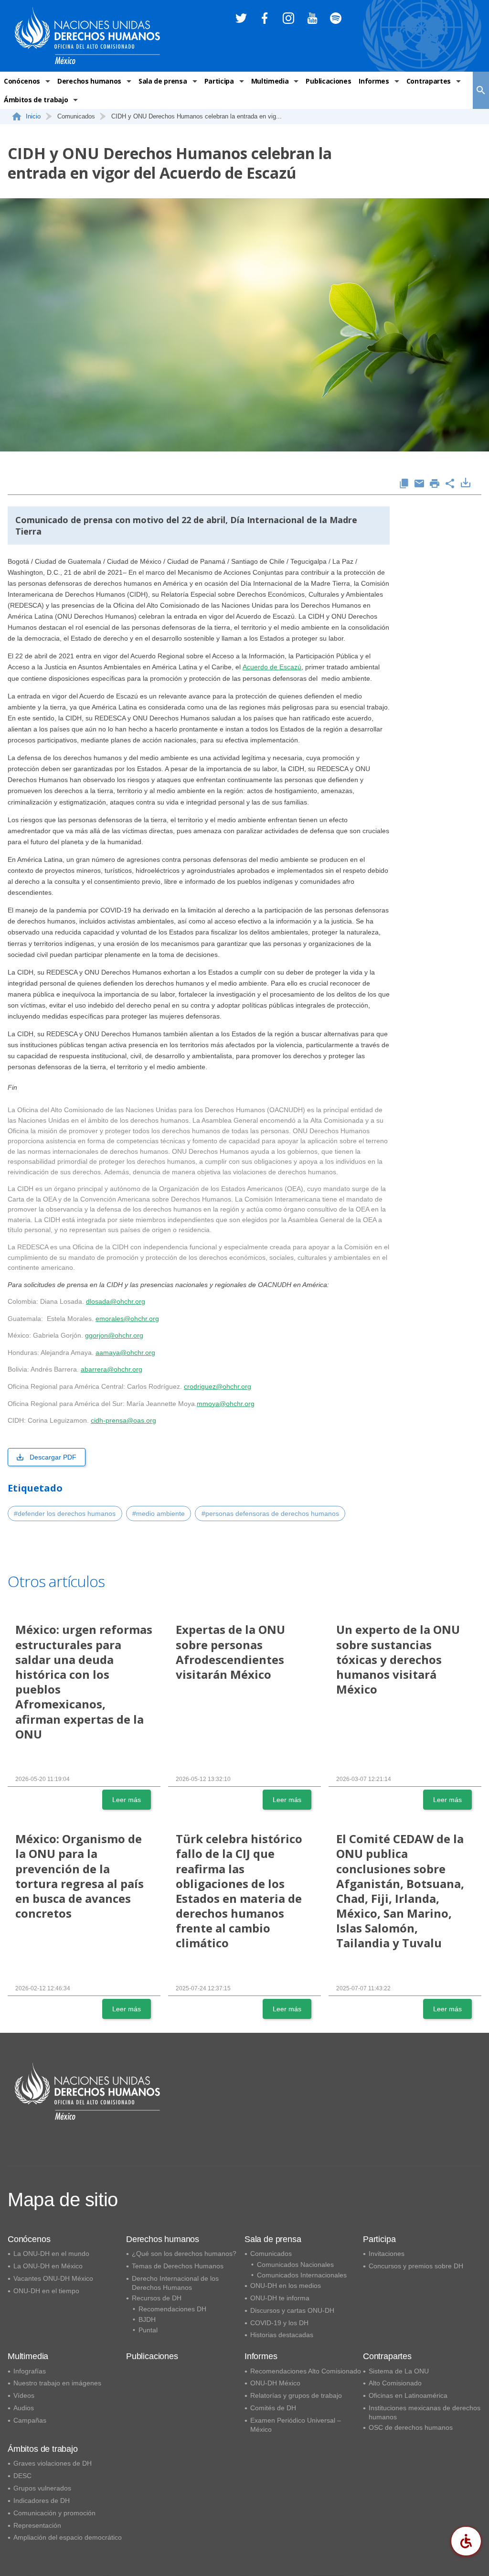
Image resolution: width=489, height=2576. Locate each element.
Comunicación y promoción (54, 2513)
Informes (374, 81)
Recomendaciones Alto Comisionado (306, 2371)
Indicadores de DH (42, 2501)
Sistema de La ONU (399, 2371)
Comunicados (271, 2254)
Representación (37, 2525)
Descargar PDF (53, 1457)
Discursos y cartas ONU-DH (292, 2310)
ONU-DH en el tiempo (46, 2291)
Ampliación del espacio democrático (68, 2537)
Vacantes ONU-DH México (53, 2278)
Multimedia (270, 81)
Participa (219, 81)
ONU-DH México (275, 2383)
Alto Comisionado (395, 2383)
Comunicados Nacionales (295, 2265)
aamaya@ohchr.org (125, 1352)
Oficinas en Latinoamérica (408, 2395)
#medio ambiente (159, 1513)
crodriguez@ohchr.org (218, 1386)
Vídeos (24, 2395)
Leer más (127, 1800)
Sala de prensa (163, 81)
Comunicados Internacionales (302, 2275)
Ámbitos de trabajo (36, 100)
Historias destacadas (282, 2335)
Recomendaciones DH (172, 2309)
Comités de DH (273, 2408)
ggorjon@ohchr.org (114, 1335)
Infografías (30, 2371)
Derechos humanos (89, 81)
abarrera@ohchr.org (112, 1369)
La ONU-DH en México (48, 2266)
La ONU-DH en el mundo (51, 2254)
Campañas (30, 2420)
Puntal (148, 2330)
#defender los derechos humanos (65, 1513)
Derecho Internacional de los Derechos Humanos (175, 2283)
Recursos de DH (157, 2298)
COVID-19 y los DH (279, 2323)
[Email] (419, 484)
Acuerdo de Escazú (272, 667)
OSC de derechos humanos (411, 2427)
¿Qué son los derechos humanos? (184, 2254)
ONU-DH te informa (280, 2298)
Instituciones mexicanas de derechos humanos (425, 2412)
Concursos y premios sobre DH (416, 2266)
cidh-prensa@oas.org (123, 1420)
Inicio (33, 116)
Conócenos (22, 81)
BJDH (147, 2319)
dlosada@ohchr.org (116, 1301)
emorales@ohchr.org (127, 1319)
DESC (22, 2476)
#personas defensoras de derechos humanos (270, 1513)
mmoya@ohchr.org (226, 1404)
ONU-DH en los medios (286, 2286)
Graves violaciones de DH (53, 2463)
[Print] (435, 484)
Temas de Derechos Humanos (178, 2266)
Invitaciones (387, 2254)
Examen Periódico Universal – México (296, 2425)
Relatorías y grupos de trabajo (296, 2395)
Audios (24, 2408)
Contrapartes (429, 81)
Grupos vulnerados (42, 2488)
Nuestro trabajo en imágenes (57, 2383)
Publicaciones (328, 81)
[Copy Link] (404, 484)
